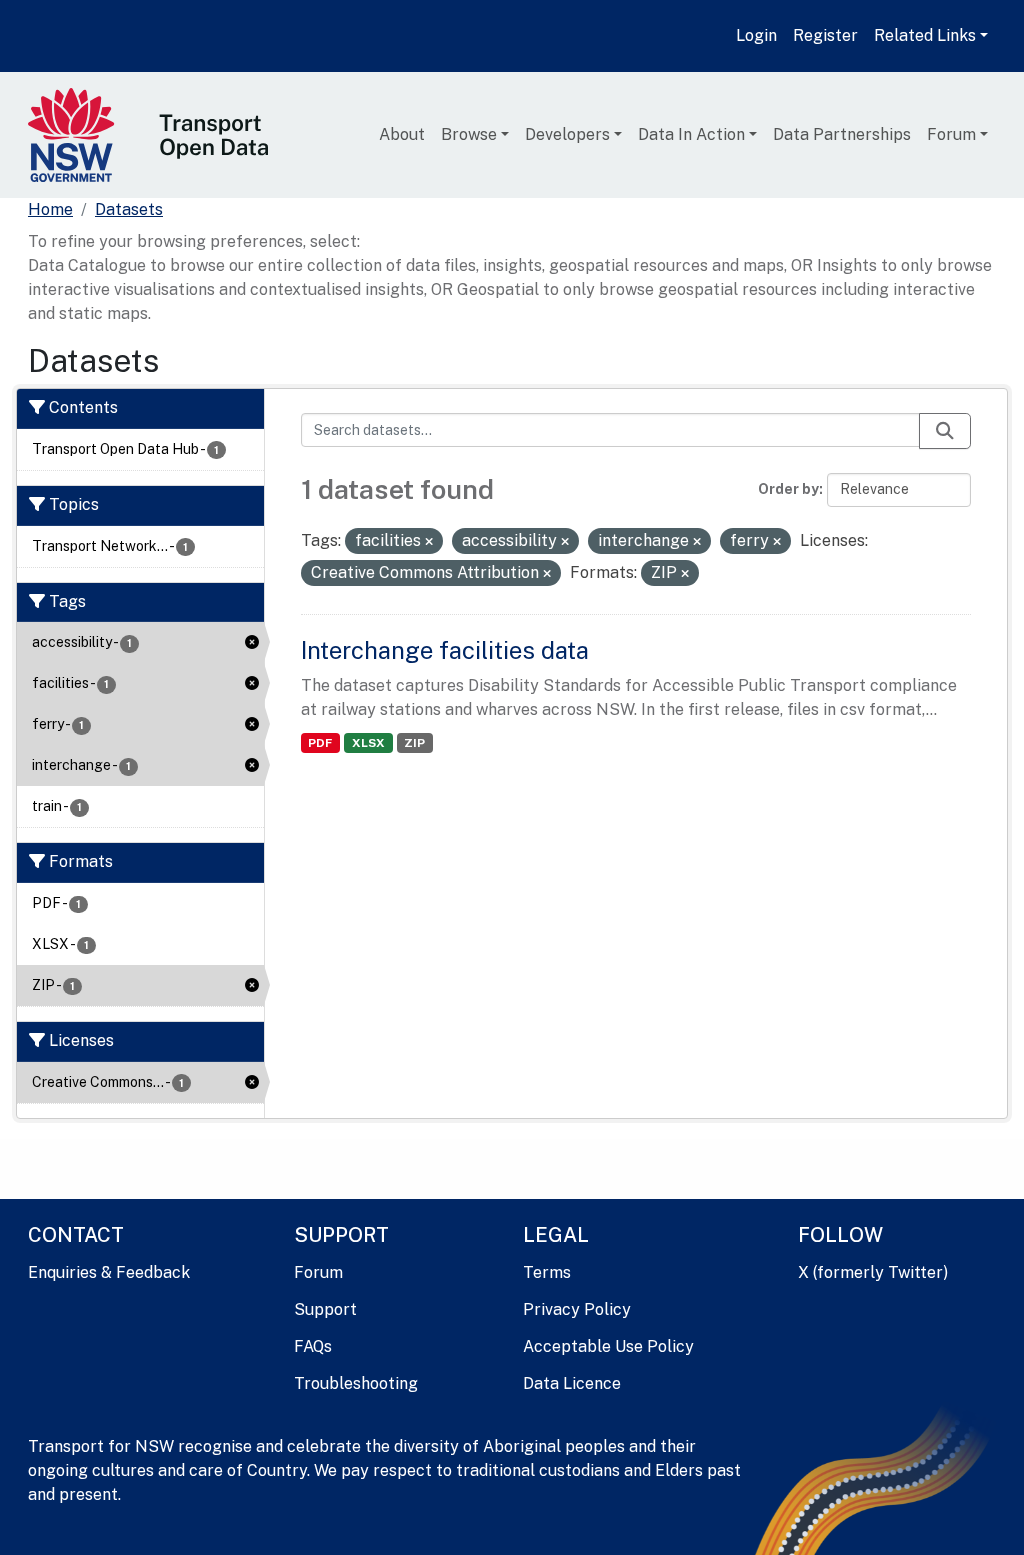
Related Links (925, 35)
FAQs (313, 1346)
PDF (320, 743)
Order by (788, 489)
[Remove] (429, 542)
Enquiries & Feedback (109, 1272)
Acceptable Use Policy (608, 1346)
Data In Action (691, 134)
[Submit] (945, 431)
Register (825, 35)
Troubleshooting (356, 1383)
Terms (547, 1272)
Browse (469, 134)
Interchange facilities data (445, 650)
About (402, 134)
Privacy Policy (577, 1309)
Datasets (129, 209)
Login (756, 35)
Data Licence (572, 1383)
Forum (951, 134)
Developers (567, 134)
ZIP (414, 743)
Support (325, 1309)
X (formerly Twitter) (873, 1272)
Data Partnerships (842, 134)
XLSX (368, 743)
